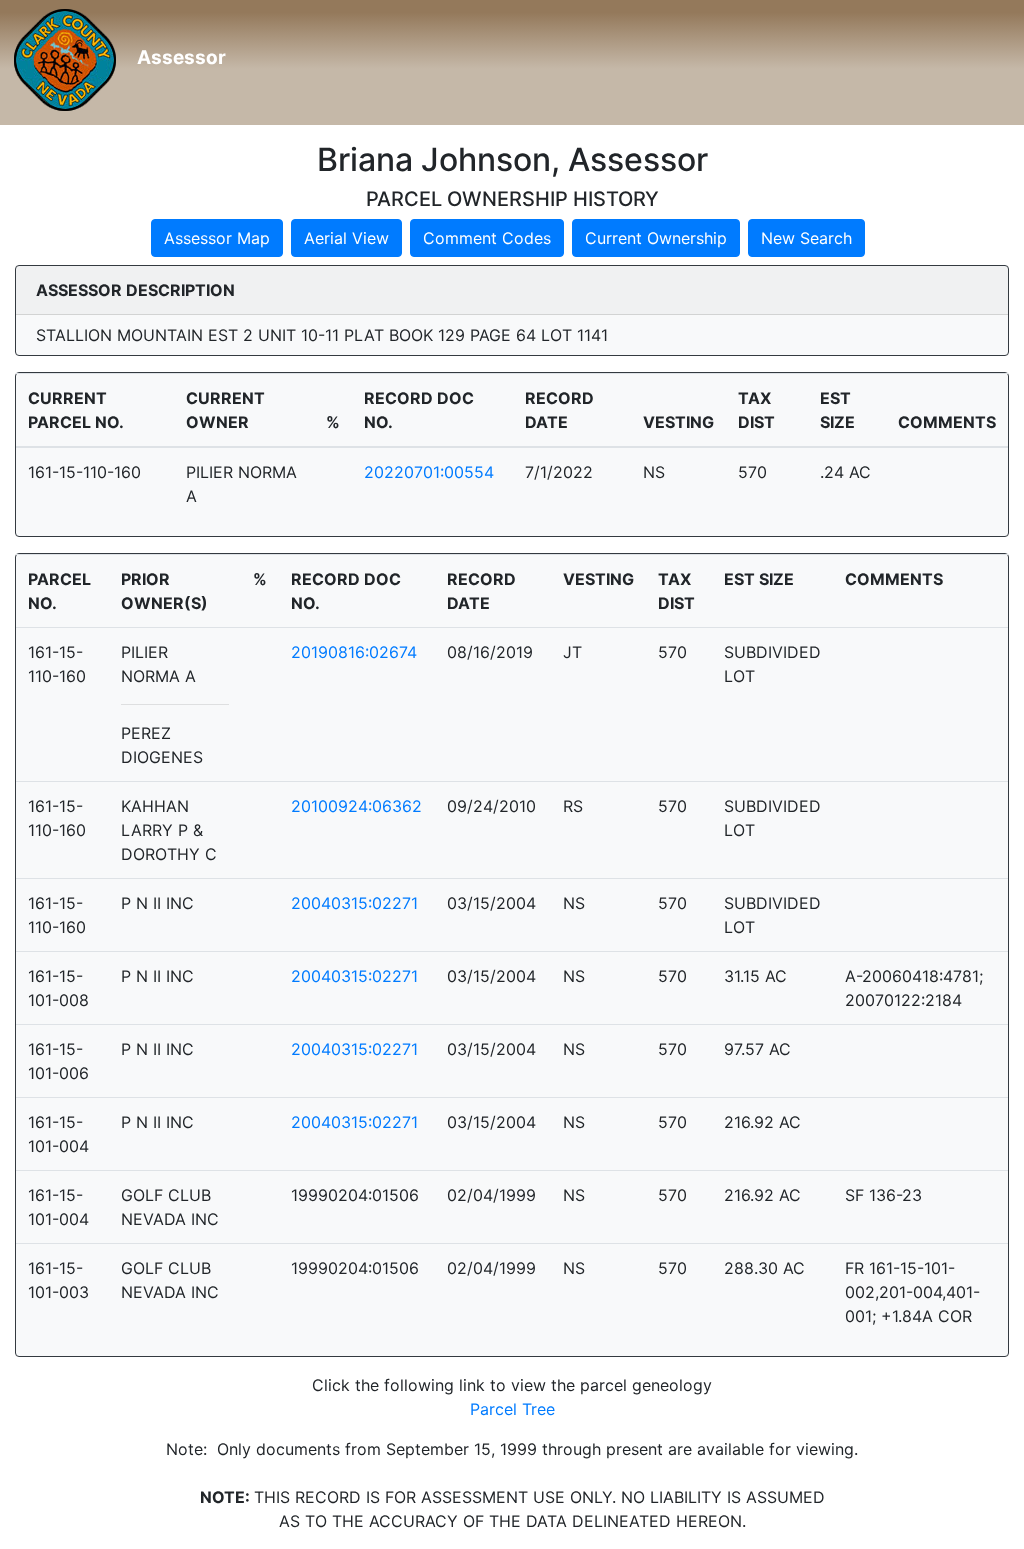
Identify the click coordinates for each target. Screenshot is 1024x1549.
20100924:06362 (356, 806)
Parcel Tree (512, 1409)
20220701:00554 (429, 472)
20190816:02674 (354, 652)
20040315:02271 (354, 903)
